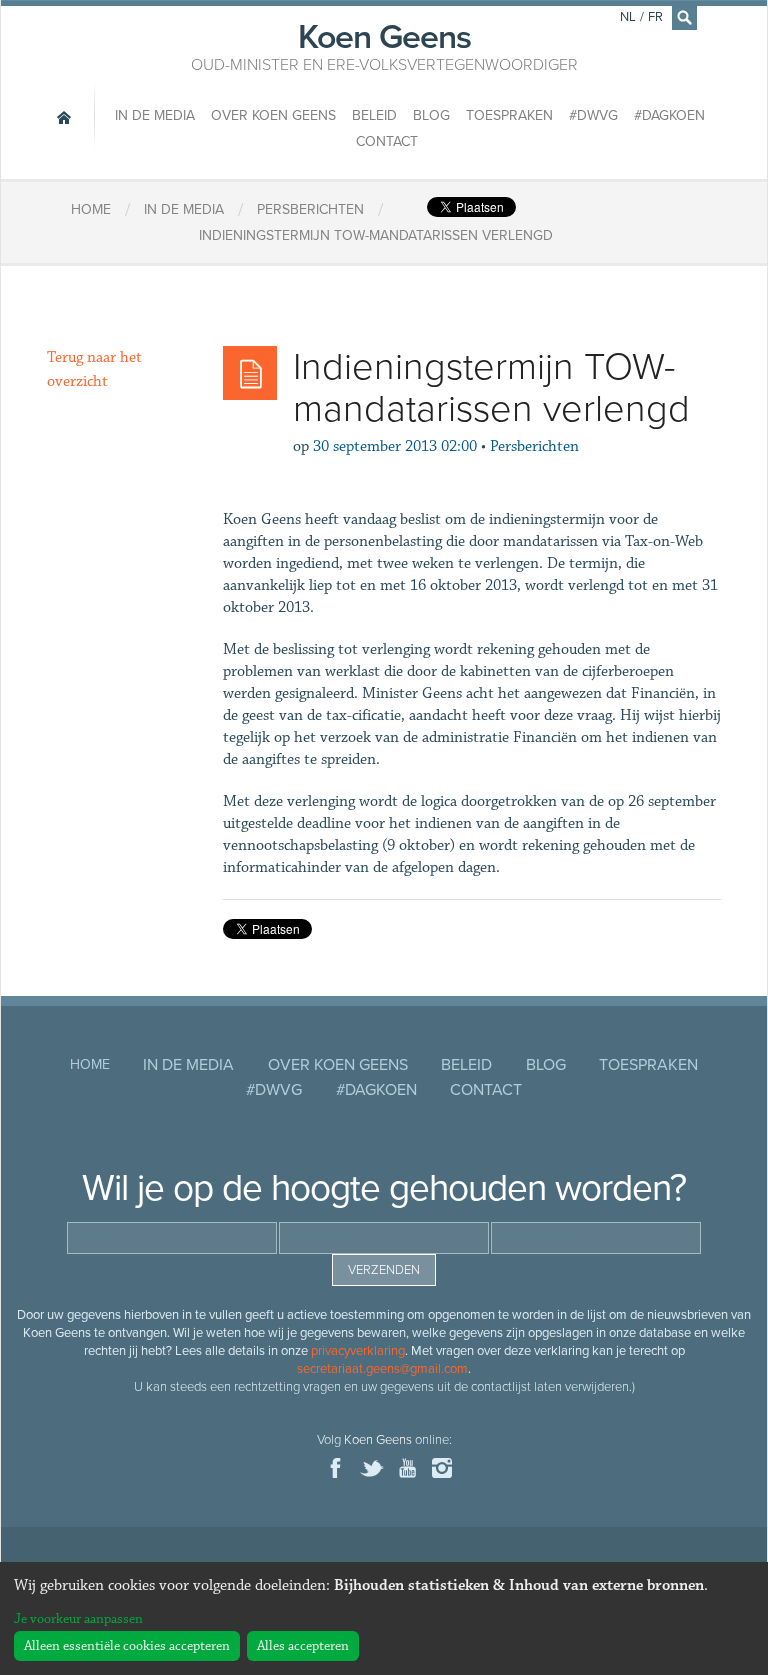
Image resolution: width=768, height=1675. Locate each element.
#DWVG (593, 115)
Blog (431, 115)
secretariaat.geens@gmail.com (382, 1369)
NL (628, 17)
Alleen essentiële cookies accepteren (127, 1646)
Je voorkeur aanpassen (78, 1619)
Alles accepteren (303, 1646)
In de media (155, 115)
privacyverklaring (358, 1351)
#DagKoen (669, 115)
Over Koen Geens (273, 115)
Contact (387, 141)
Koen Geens (384, 45)
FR (655, 17)
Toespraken (509, 115)
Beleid (374, 115)
